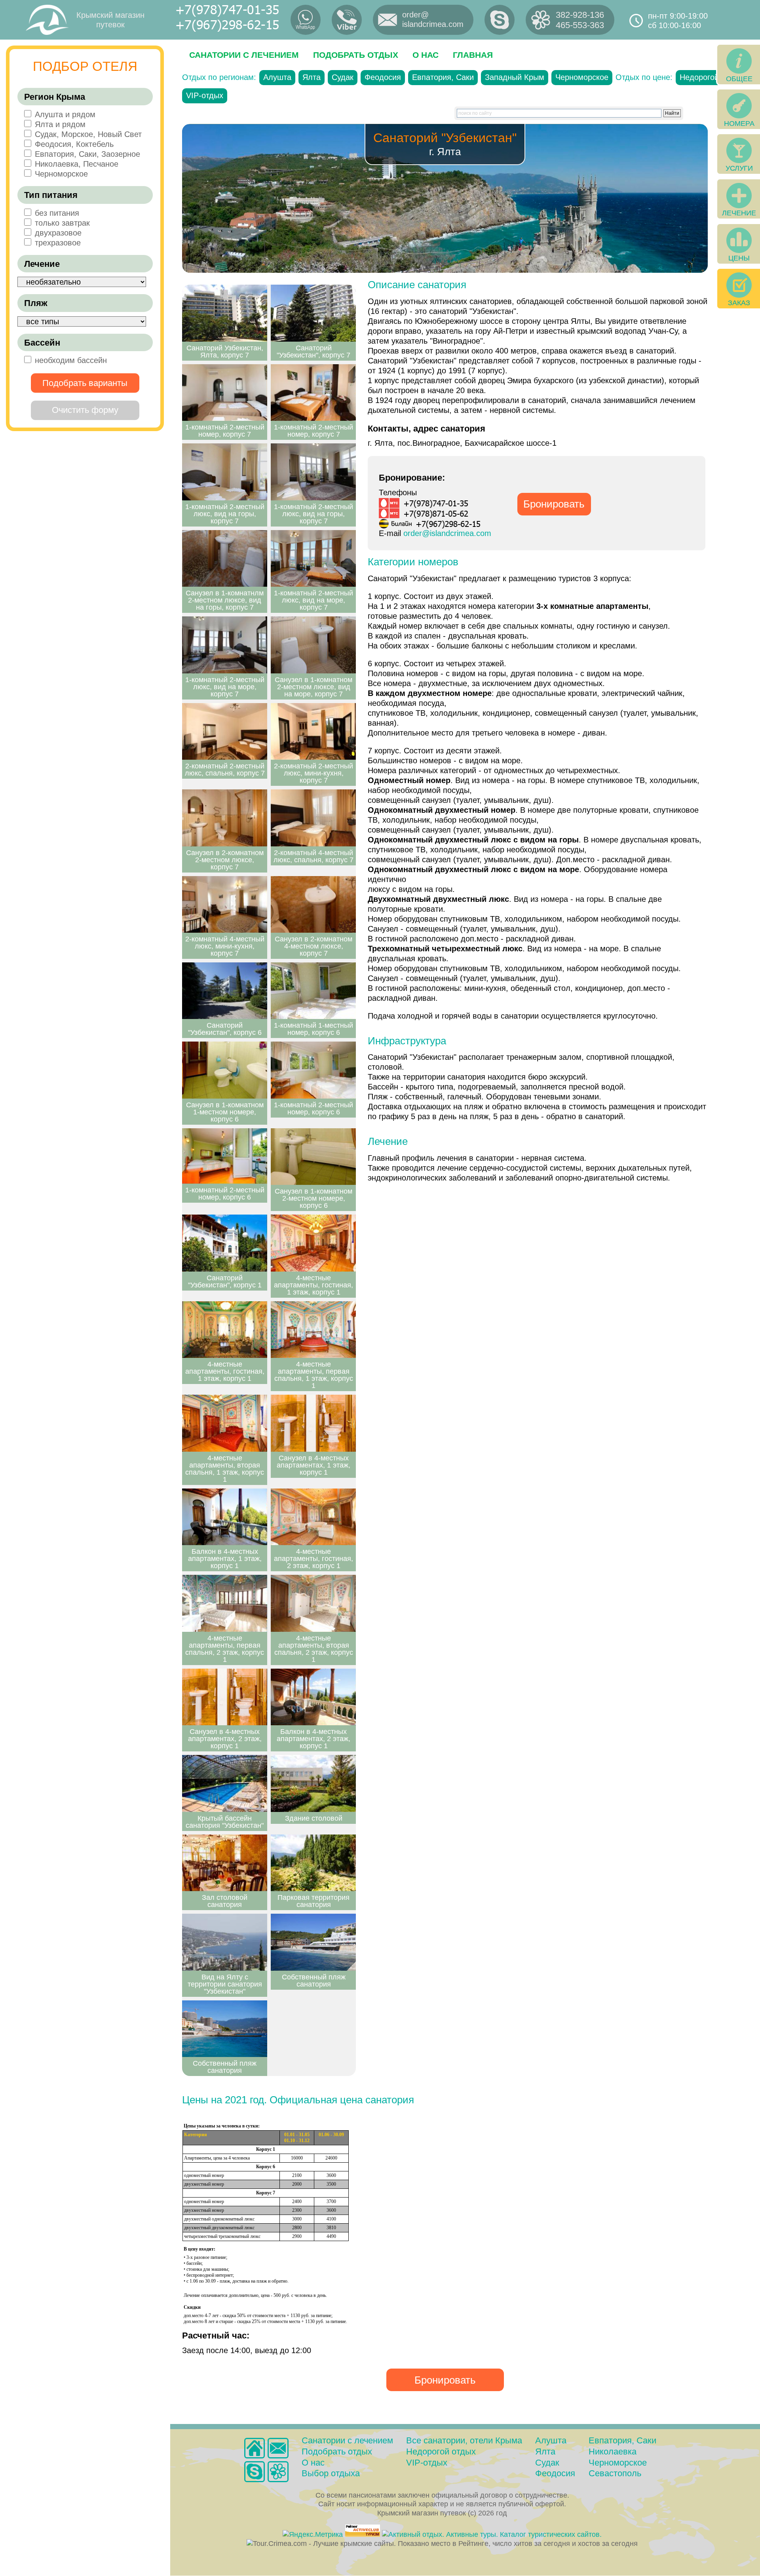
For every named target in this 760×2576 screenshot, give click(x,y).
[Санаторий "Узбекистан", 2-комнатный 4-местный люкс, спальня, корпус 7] (313, 818)
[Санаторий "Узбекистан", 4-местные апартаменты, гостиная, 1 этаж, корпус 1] (313, 1243)
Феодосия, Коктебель (74, 144)
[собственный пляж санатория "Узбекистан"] (313, 1942)
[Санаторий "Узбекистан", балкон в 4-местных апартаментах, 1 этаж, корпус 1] (225, 1517)
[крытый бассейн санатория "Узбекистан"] (225, 1783)
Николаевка (613, 2451)
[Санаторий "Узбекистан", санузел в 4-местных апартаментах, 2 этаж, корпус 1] (225, 1697)
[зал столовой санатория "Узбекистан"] (225, 1863)
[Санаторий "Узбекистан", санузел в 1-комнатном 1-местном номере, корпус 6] (225, 1070)
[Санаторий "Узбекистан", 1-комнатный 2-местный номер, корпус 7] (225, 393)
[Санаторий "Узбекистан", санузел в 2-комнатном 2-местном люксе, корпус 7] (225, 818)
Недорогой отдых (711, 77)
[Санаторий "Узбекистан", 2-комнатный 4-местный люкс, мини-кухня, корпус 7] (225, 905)
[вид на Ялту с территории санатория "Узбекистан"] (225, 1942)
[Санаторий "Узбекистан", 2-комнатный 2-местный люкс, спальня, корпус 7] (225, 732)
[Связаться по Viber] (347, 20)
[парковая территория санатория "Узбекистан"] (313, 1863)
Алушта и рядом (65, 114)
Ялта (312, 77)
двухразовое (58, 233)
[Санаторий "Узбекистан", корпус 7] (313, 313)
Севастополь (615, 2473)
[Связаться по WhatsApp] (306, 20)
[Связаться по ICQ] (278, 2472)
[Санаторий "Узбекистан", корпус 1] (225, 1243)
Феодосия (383, 77)
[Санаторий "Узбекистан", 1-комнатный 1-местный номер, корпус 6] (313, 991)
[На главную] (255, 2448)
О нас (426, 55)
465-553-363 (580, 25)
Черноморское (61, 174)
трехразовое (58, 243)
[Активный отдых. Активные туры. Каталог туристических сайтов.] (492, 2534)
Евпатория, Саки (443, 77)
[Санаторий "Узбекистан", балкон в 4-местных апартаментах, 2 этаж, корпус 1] (313, 1697)
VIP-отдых (205, 95)
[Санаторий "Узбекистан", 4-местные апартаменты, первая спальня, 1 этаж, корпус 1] (313, 1330)
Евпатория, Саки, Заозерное (87, 154)
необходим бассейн (71, 360)
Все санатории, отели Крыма (464, 2440)
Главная (473, 55)
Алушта (277, 77)
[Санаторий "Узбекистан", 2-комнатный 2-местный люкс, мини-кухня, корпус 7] (313, 732)
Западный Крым (515, 77)
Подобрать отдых (356, 55)
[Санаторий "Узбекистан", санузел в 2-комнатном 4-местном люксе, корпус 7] (313, 905)
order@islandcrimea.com (447, 533)
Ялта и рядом (60, 124)
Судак (343, 77)
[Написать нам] (278, 2448)
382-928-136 (580, 15)
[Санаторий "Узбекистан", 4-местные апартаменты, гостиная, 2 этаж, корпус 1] (313, 1517)
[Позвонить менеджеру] (500, 20)
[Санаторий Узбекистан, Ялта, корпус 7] (225, 313)
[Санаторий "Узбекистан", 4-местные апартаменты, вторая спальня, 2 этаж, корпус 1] (313, 1603)
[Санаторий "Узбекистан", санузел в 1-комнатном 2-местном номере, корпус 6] (313, 1157)
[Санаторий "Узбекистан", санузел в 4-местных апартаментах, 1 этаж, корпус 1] (313, 1423)
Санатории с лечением (244, 55)
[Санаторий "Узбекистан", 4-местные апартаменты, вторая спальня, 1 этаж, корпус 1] (225, 1423)
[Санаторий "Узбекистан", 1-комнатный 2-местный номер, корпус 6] (313, 1070)
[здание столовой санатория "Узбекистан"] (313, 1783)
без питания (57, 213)
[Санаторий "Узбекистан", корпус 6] (225, 991)
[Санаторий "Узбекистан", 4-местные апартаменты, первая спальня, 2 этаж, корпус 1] (225, 1603)
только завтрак (62, 223)
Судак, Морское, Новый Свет (88, 134)
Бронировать (554, 504)
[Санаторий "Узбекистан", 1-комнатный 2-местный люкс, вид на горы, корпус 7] (225, 472)
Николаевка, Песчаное (77, 164)
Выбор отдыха (331, 2473)
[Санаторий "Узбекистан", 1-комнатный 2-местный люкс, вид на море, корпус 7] (313, 559)
